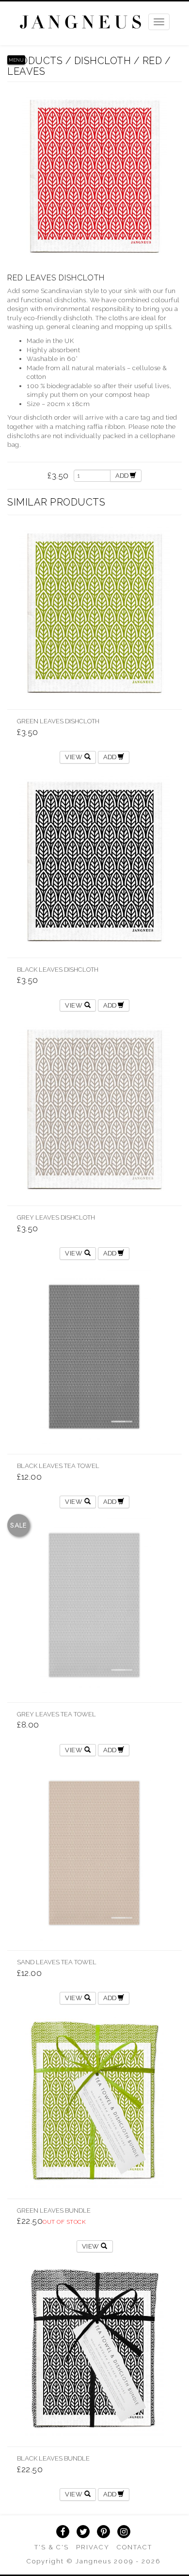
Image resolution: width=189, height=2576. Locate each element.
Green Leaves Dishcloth (58, 721)
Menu (16, 60)
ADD (123, 476)
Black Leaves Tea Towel (58, 1466)
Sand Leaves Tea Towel (57, 1962)
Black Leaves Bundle (53, 2458)
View (75, 757)
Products (35, 61)
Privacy (93, 2547)
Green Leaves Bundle (54, 2210)
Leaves (26, 71)
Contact (134, 2547)
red (152, 61)
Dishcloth (103, 61)
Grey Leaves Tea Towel (56, 1714)
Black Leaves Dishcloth (58, 970)
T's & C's (52, 2547)
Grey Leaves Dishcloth (56, 1217)
